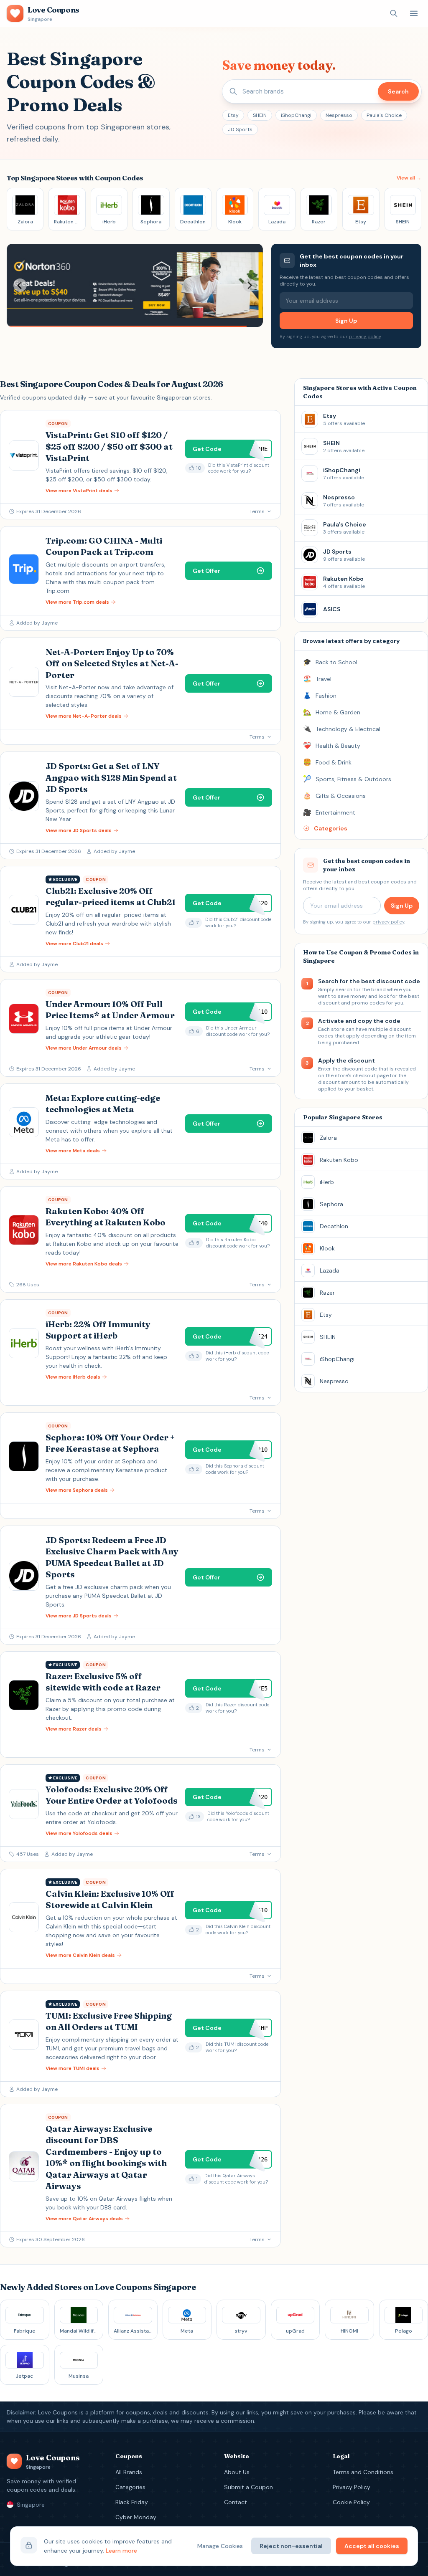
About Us (237, 2472)
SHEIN (260, 115)
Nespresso (339, 115)
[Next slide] (250, 285)
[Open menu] (414, 13)
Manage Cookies (220, 2546)
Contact (236, 2502)
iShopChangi (296, 115)
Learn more (121, 2551)
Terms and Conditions (363, 2472)
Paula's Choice (384, 115)
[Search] (394, 13)
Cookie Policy (351, 2502)
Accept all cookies (372, 2546)
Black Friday (132, 2502)
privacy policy (365, 337)
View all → (409, 178)
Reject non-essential (291, 2546)
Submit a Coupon (248, 2487)
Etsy (233, 115)
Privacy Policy (352, 2487)
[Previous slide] (20, 285)
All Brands (129, 2472)
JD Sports (240, 129)
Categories (130, 2487)
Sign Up (346, 321)
